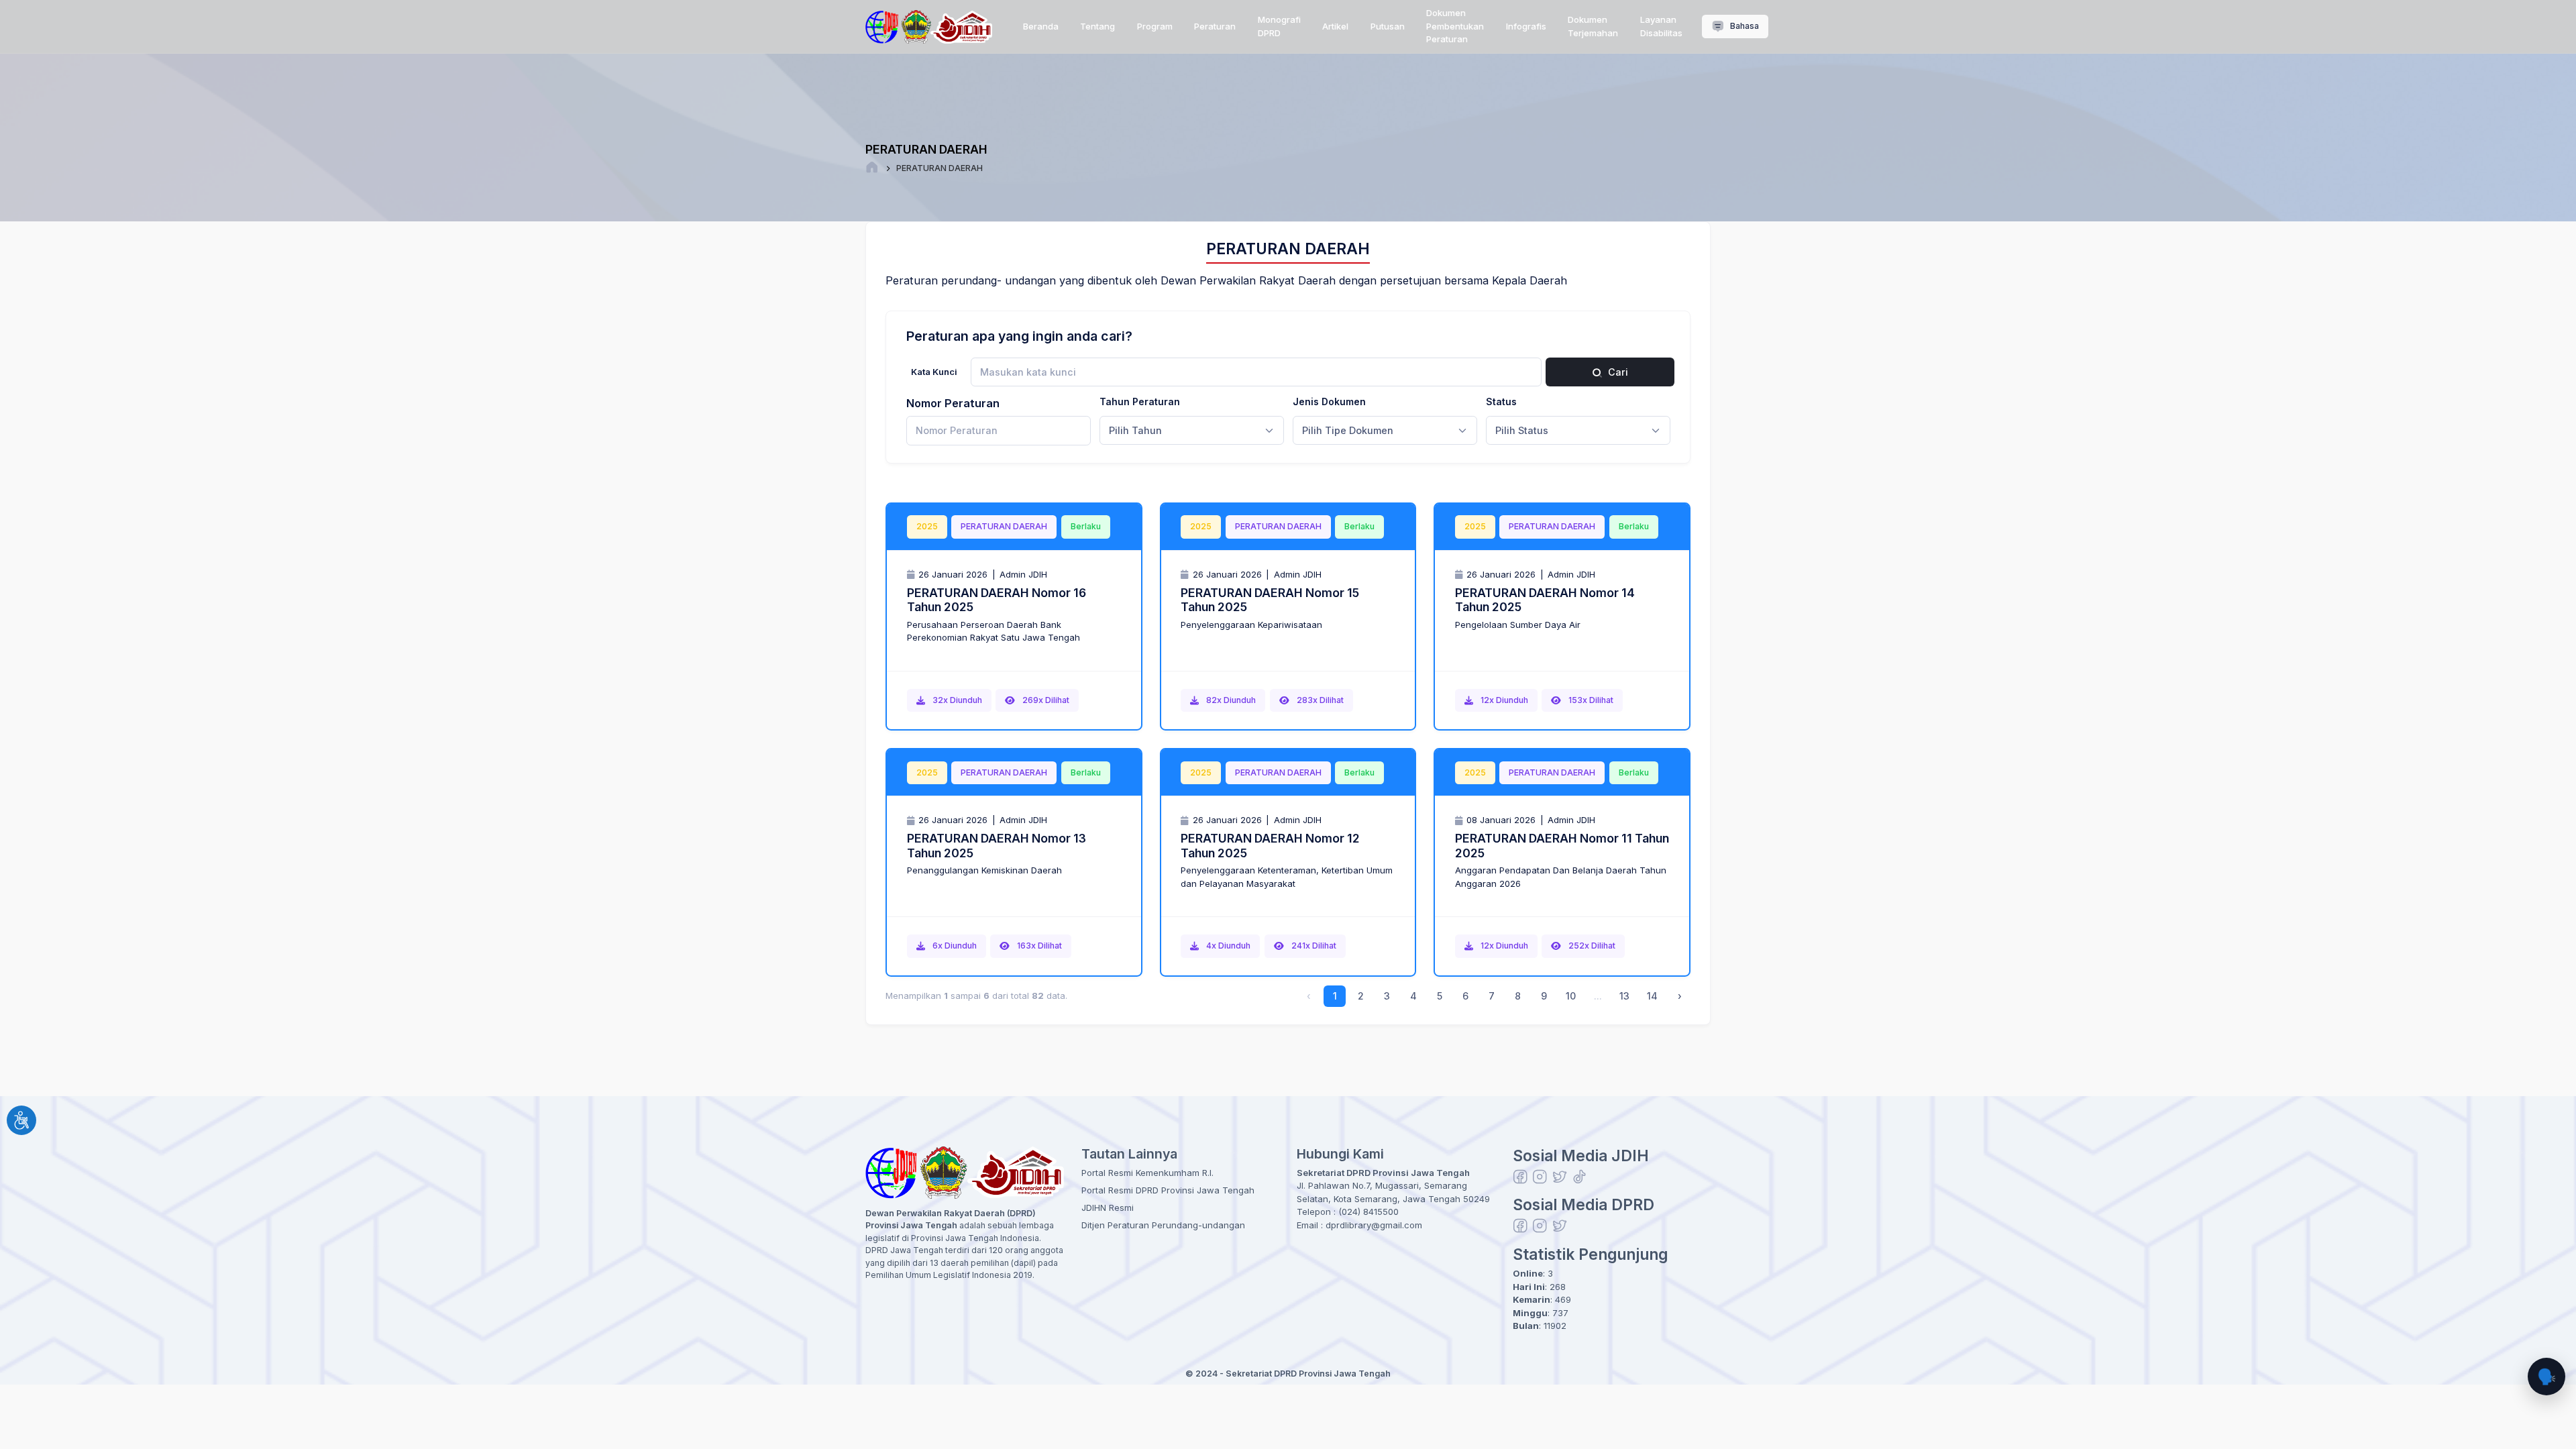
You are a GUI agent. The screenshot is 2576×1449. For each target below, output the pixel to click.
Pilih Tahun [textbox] (1135, 430)
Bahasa (1743, 26)
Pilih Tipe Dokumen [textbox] (1348, 430)
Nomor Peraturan (953, 403)
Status (1501, 401)
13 (1624, 996)
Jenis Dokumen (1329, 401)
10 (1571, 996)
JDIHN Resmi (1108, 1207)
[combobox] (1192, 431)
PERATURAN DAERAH (940, 168)
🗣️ (2546, 1376)
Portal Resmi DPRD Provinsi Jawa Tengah (1168, 1190)
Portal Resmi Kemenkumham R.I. (1147, 1173)
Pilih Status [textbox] (1522, 430)
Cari (1617, 372)
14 (1652, 996)
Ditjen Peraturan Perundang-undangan (1163, 1225)
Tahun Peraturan (1140, 401)
